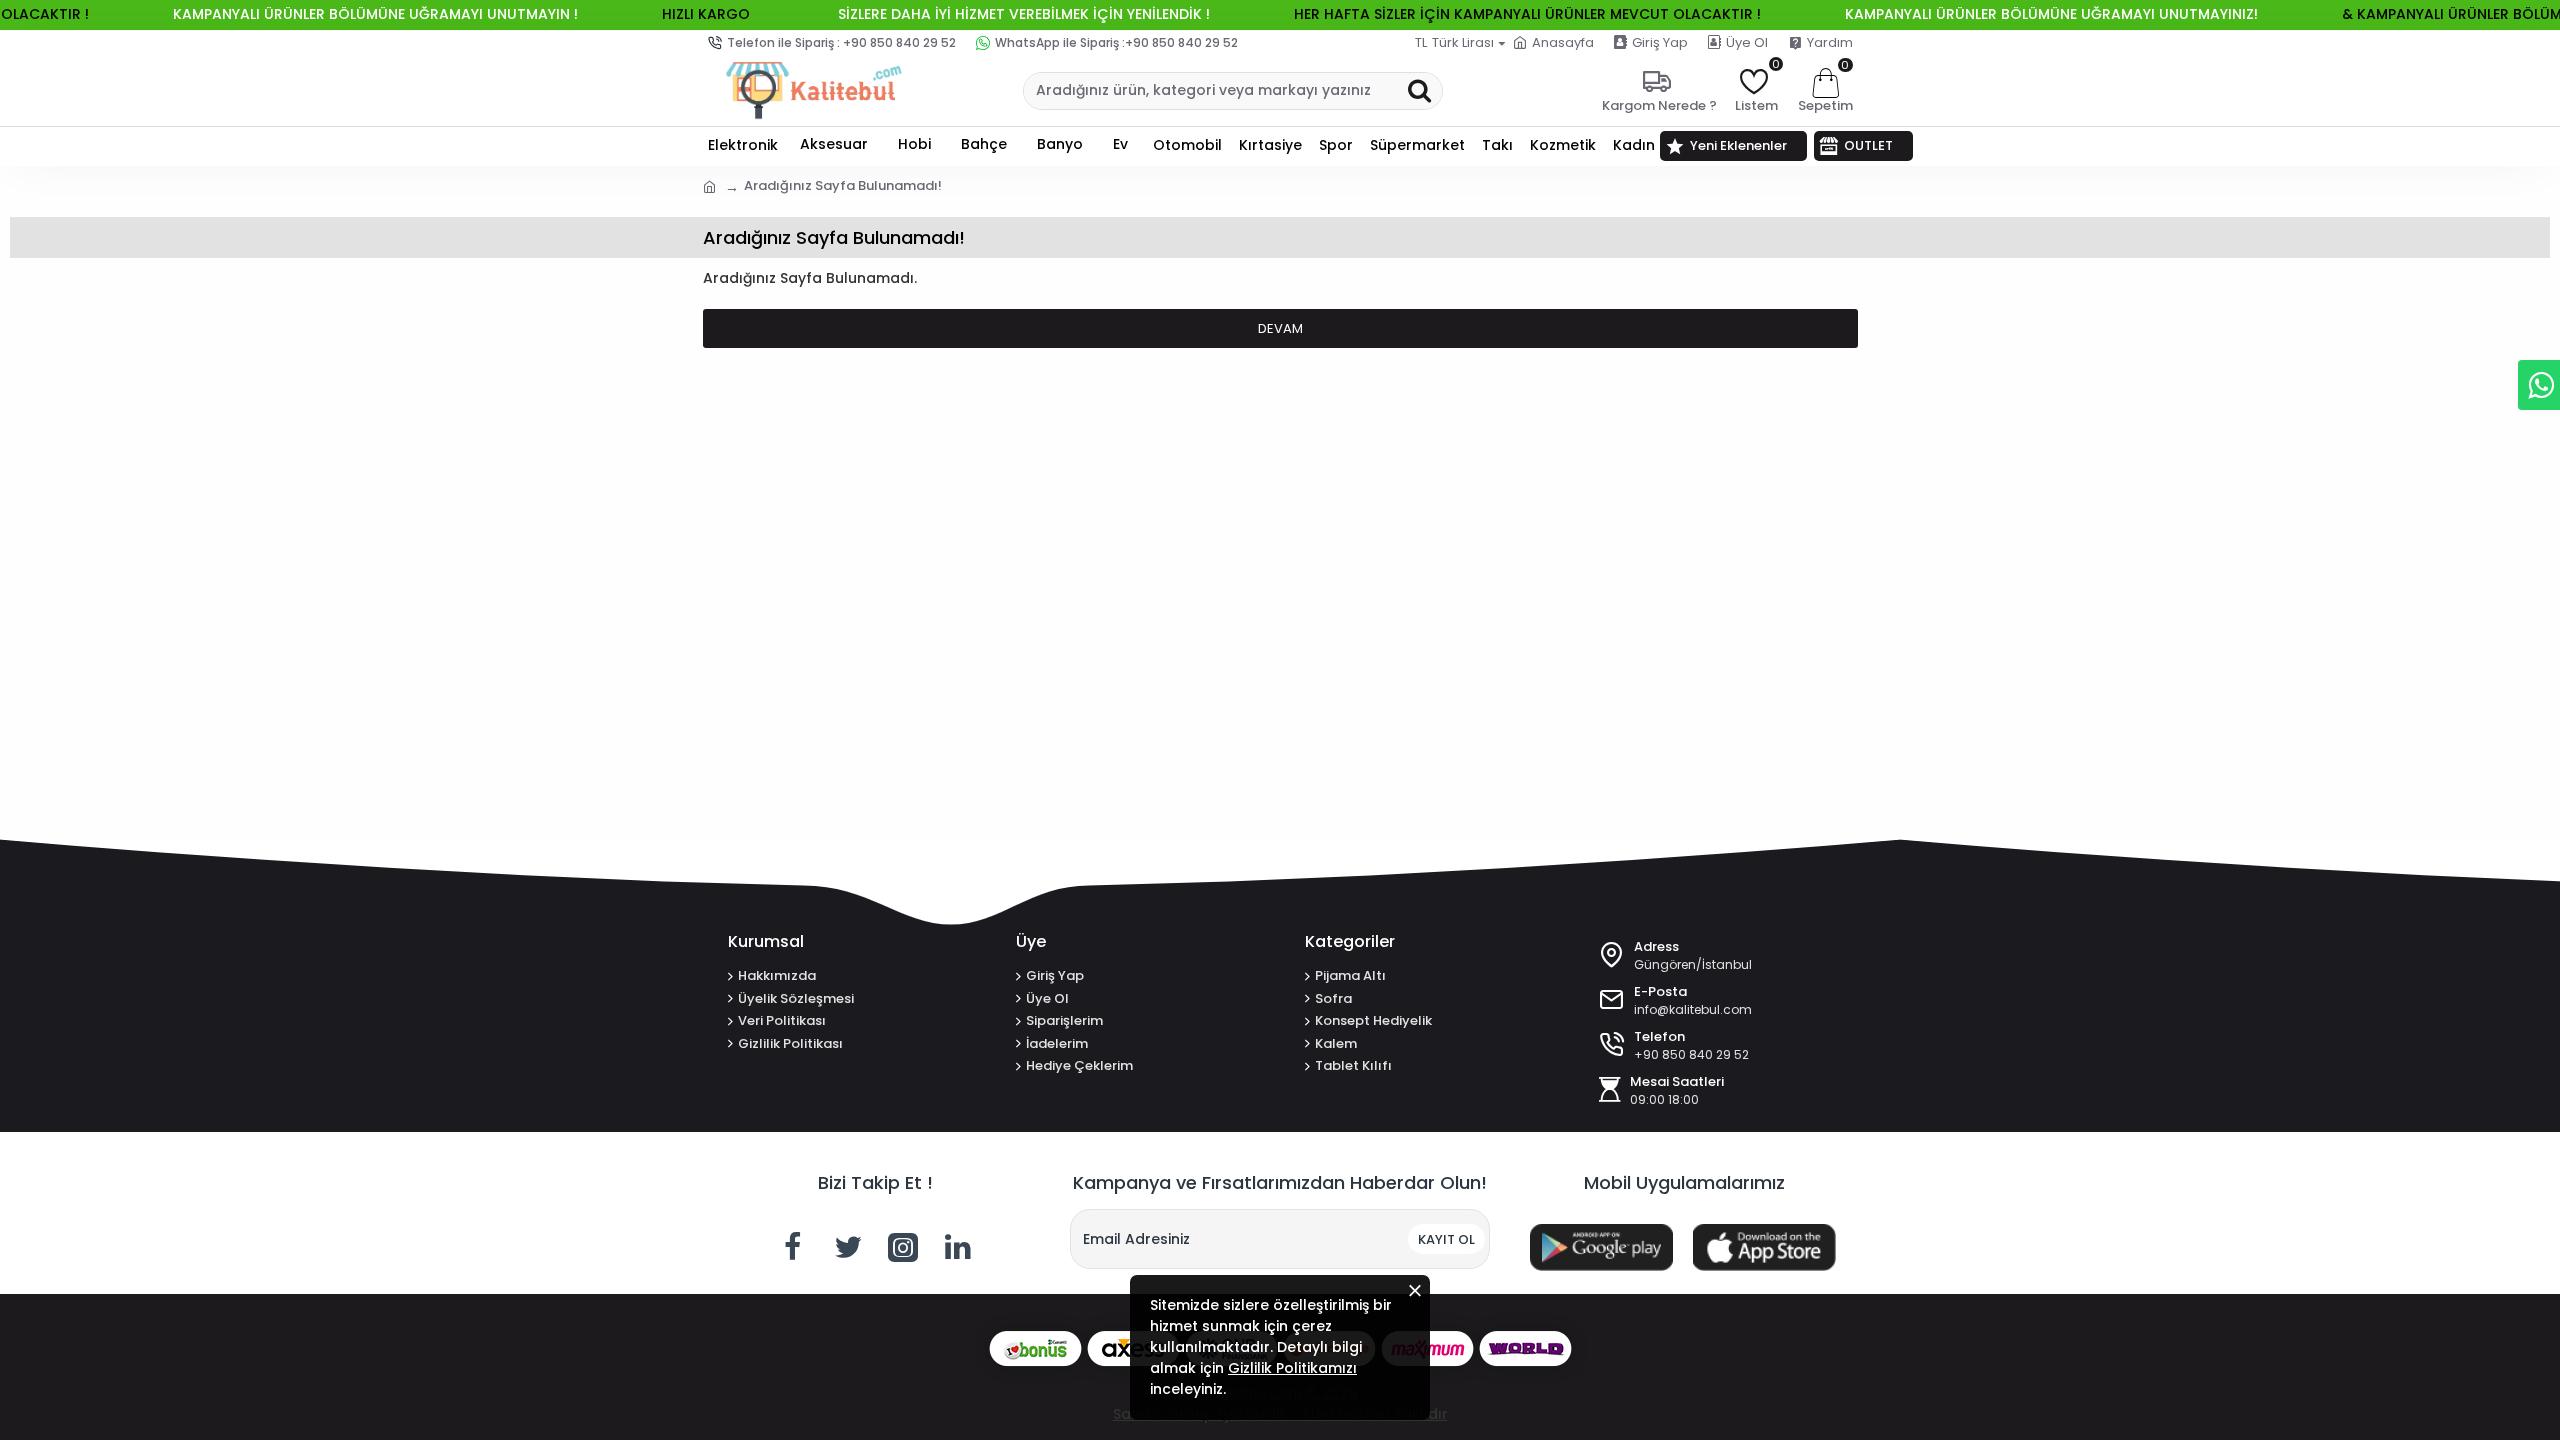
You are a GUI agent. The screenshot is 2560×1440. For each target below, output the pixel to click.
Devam (1280, 328)
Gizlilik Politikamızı (1292, 1368)
